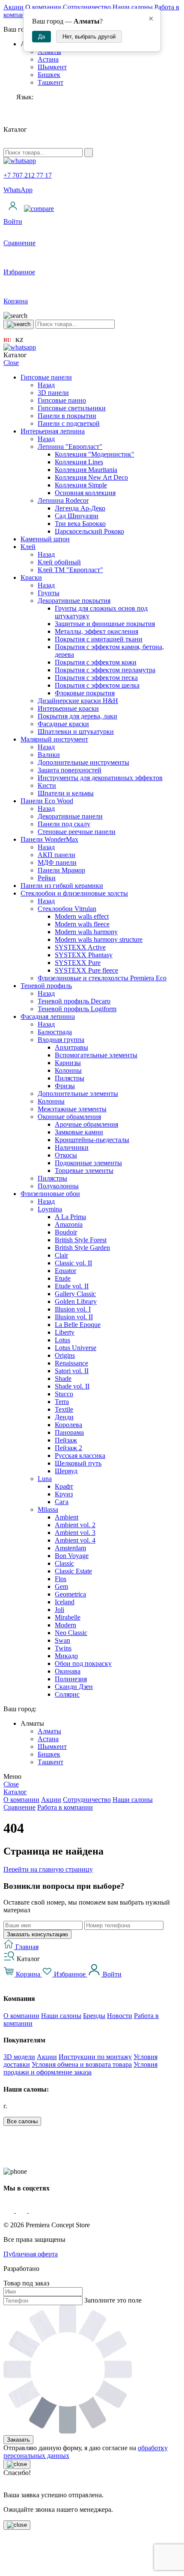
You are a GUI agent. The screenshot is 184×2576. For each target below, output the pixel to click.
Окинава (68, 1671)
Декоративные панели (70, 816)
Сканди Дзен (74, 1687)
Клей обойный (59, 562)
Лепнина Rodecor (63, 500)
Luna (45, 1479)
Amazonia (69, 1224)
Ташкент (50, 82)
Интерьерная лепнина (53, 431)
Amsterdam (70, 1548)
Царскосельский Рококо (89, 531)
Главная (26, 1947)
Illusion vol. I (73, 1309)
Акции (13, 7)
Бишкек (49, 75)
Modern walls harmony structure (99, 939)
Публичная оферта (31, 2254)
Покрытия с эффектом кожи (96, 662)
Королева (68, 1425)
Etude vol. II (72, 1286)
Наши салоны (133, 7)
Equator (65, 1271)
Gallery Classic (75, 1294)
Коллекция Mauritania (86, 470)
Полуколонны (58, 1186)
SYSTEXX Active (80, 947)
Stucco (64, 1394)
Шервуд (66, 1471)
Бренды (94, 2016)
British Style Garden (82, 1248)
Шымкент (52, 67)
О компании (43, 7)
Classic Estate (73, 1571)
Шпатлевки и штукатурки (76, 732)
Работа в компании (65, 1807)
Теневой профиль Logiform (77, 1009)
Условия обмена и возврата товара (82, 2064)
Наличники (72, 1147)
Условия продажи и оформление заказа (80, 2068)
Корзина (28, 1974)
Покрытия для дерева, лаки (77, 716)
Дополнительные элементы (78, 1094)
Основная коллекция (85, 493)
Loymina (50, 1209)
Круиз (64, 1494)
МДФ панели (57, 862)
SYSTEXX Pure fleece (86, 970)
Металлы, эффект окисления (96, 631)
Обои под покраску (83, 1663)
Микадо (66, 1656)
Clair (61, 1255)
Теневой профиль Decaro (74, 1001)
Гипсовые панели (46, 377)
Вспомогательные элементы (96, 1055)
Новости (120, 2016)
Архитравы (71, 1047)
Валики (49, 755)
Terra (62, 1402)
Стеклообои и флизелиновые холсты (74, 893)
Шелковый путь (78, 1463)
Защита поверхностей (70, 770)
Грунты (49, 593)
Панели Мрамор (61, 870)
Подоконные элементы (88, 1163)
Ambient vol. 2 (75, 1525)
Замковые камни (79, 1132)
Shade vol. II (72, 1386)
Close (11, 363)
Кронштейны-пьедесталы (92, 1140)
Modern (65, 1625)
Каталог (15, 1792)
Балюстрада (55, 1032)
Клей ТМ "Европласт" (70, 570)
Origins (65, 1355)
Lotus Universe (76, 1348)
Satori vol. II (72, 1371)
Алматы (49, 1731)
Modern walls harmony (86, 932)
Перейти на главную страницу (48, 1869)
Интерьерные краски (68, 708)
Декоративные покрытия (74, 601)
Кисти (47, 785)
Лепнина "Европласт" (70, 447)
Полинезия (71, 1679)
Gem (61, 1586)
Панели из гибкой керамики (62, 886)
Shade (63, 1379)
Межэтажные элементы (72, 1109)
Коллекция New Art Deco (91, 477)
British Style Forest (81, 1240)
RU (7, 340)
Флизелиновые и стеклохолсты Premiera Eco (102, 978)
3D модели (19, 2057)
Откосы (66, 1155)
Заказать (18, 2440)
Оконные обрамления (69, 1117)
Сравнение (19, 1807)
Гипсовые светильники (72, 408)
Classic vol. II (73, 1263)
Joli (59, 1610)
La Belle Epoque (78, 1325)
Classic (64, 1563)
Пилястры (70, 1078)
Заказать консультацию (37, 1934)
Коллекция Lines (79, 462)
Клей (28, 547)
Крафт (64, 1486)
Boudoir (66, 1232)
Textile (64, 1409)
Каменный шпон (45, 539)
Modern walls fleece (82, 924)
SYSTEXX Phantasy (84, 955)
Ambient (67, 1517)
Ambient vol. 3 (75, 1533)
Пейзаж (66, 1440)
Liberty (65, 1332)
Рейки (47, 878)
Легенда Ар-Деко (80, 508)
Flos (61, 1579)
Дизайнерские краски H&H (78, 701)
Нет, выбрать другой (89, 37)
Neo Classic (71, 1633)
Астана (48, 59)
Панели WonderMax (49, 839)
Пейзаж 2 (68, 1448)
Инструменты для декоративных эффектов (100, 778)
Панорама (69, 1432)
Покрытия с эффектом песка (96, 678)
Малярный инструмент (54, 739)
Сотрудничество (87, 7)
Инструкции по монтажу (95, 2057)
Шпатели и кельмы (66, 793)
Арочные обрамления (86, 1124)
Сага (62, 1502)
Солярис (67, 1694)
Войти (111, 1974)
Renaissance (71, 1363)
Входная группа (61, 1040)
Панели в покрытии (67, 416)
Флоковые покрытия (85, 693)
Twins (63, 1648)
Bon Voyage (72, 1556)
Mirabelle (68, 1617)
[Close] (17, 2464)
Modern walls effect (82, 916)
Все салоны (22, 2121)
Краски (31, 577)
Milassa (48, 1509)
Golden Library (76, 1301)
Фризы (65, 1086)
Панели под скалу (64, 824)
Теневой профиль (46, 986)
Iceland (65, 1602)
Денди (64, 1417)
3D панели (53, 393)
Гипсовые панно (62, 400)
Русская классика (80, 1456)
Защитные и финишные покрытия (105, 624)
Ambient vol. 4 (75, 1540)
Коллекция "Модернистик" (95, 454)
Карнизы (68, 1063)
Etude (63, 1278)
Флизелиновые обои (50, 1194)
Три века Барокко (80, 524)
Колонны (68, 1070)
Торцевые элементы (84, 1171)
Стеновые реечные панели (77, 832)
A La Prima (70, 1217)
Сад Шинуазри (77, 516)
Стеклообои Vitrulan (67, 909)
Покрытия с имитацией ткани (99, 639)
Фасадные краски (63, 724)
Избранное (70, 1974)
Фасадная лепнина (48, 1016)
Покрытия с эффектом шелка (97, 685)
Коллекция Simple (81, 485)
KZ (19, 340)
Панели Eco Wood (47, 801)
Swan (62, 1640)
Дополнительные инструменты (83, 762)
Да (42, 37)
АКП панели (56, 855)
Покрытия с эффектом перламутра (105, 670)
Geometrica (70, 1594)
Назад (46, 385)
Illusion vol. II (74, 1317)
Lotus (62, 1340)
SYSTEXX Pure (78, 963)
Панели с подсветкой (69, 423)
